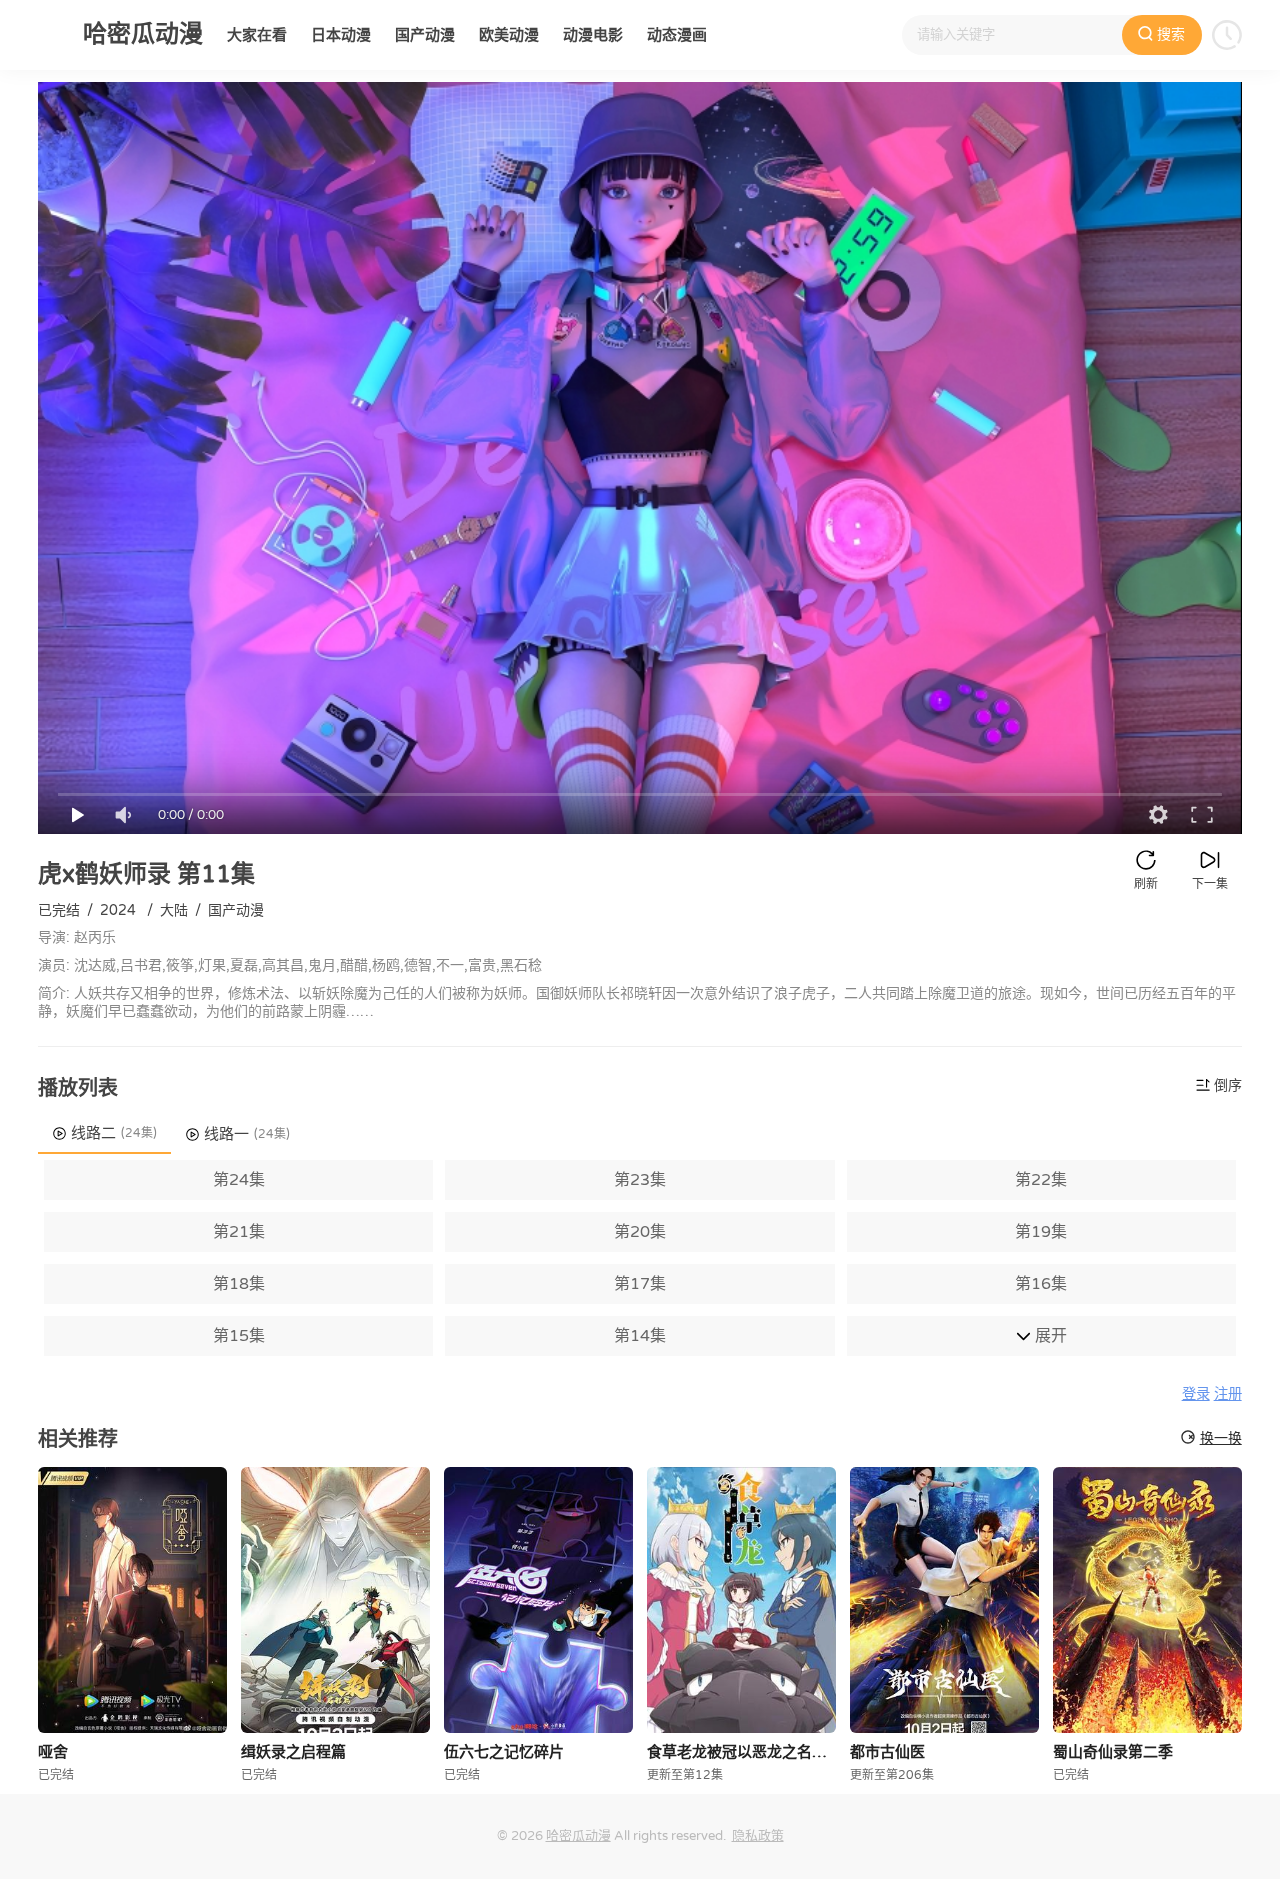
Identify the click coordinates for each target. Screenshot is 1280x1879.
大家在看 (257, 35)
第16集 (1041, 1284)
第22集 (1041, 1180)
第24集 (239, 1180)
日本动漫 (341, 35)
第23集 (640, 1180)
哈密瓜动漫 (578, 1836)
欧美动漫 (509, 35)
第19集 (1041, 1232)
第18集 (239, 1284)
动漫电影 (593, 35)
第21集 (239, 1232)
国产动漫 (425, 35)
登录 (1196, 1394)
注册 (1228, 1394)
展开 (1049, 1336)
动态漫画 (677, 35)
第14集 (640, 1336)
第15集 (239, 1336)
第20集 (640, 1232)
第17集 (640, 1284)
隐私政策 (758, 1836)
